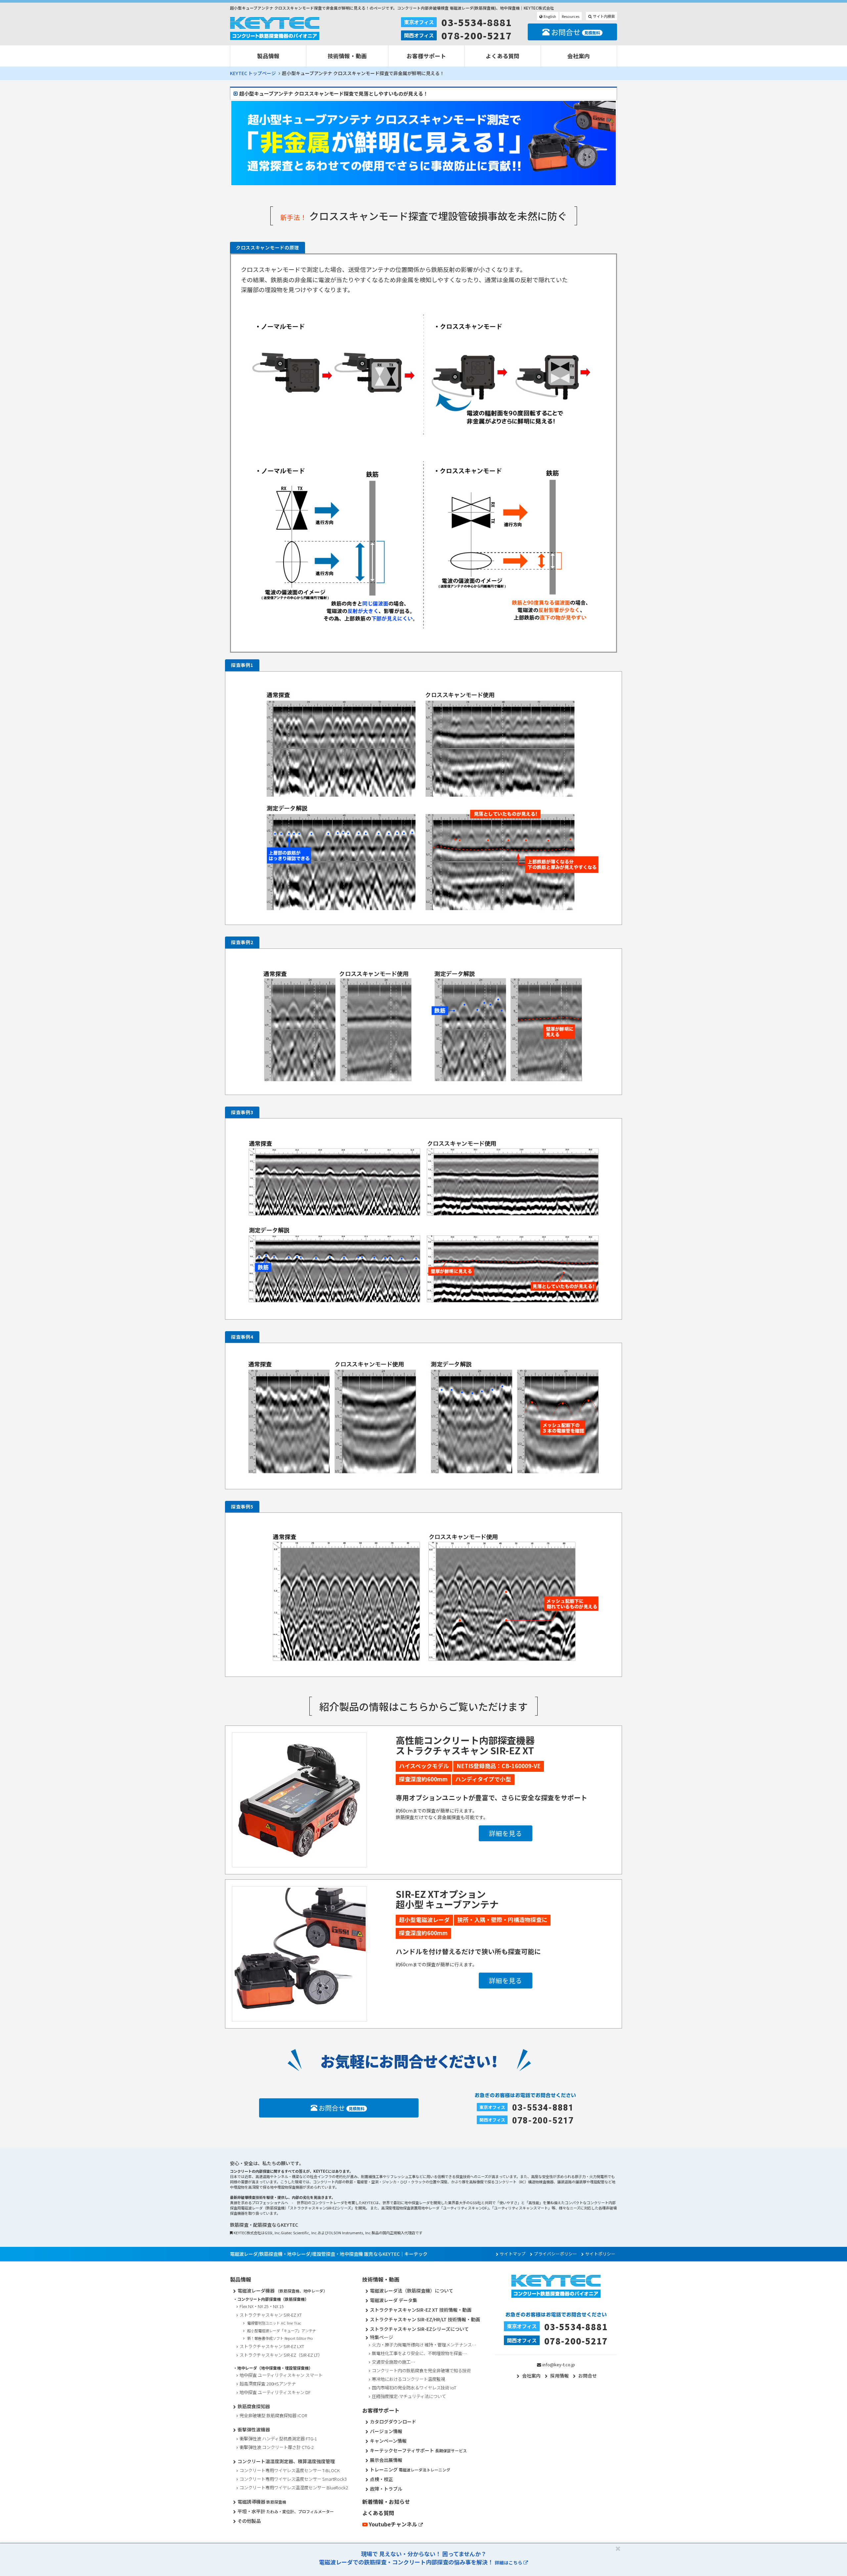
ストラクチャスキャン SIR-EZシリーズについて (419, 2329)
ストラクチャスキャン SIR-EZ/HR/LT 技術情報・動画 (425, 2319)
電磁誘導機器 (262, 2502)
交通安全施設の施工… (394, 2362)
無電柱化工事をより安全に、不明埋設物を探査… (419, 2353)
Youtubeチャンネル (393, 2524)
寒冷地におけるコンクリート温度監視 (408, 2379)
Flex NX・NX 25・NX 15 (262, 2306)
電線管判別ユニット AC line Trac (274, 2323)
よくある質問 (503, 56)
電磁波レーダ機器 (282, 2291)
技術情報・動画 (347, 56)
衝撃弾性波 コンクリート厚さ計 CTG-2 (277, 2447)
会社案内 (579, 56)
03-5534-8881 (477, 22)
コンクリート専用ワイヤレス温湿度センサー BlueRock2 (294, 2488)
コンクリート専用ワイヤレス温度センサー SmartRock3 (293, 2479)
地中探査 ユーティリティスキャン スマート (281, 2375)
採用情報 (559, 2376)
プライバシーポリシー (556, 2254)
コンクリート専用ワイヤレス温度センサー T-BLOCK (290, 2470)
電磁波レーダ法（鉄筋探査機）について (412, 2291)
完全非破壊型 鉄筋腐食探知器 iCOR (273, 2415)
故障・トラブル (386, 2489)
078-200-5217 (477, 35)
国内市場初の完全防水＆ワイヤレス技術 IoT (414, 2388)
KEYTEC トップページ (253, 73)
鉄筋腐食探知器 (254, 2406)
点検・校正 (381, 2479)
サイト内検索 (603, 16)
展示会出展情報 (386, 2460)
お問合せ (575, 32)
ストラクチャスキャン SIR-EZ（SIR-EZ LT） (281, 2355)
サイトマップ (513, 2254)
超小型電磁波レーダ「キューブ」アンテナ (282, 2331)
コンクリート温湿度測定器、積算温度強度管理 (286, 2461)
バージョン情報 (386, 2431)
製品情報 (268, 56)
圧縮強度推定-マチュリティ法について (409, 2396)
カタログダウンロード (393, 2422)
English (549, 16)
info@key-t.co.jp (559, 2364)
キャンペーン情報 (388, 2441)
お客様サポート (426, 56)
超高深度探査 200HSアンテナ (268, 2384)
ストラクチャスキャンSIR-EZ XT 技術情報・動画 (421, 2310)
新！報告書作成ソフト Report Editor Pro (280, 2338)
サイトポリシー (600, 2254)
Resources (571, 16)
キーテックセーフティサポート (418, 2450)
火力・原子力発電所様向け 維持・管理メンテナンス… (424, 2345)
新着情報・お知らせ (386, 2502)
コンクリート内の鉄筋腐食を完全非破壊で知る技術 (421, 2370)
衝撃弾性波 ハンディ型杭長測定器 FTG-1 (278, 2439)
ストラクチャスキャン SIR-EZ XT (271, 2315)
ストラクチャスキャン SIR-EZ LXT (272, 2346)
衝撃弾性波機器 (254, 2429)
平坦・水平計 (286, 2511)
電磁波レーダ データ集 (394, 2300)
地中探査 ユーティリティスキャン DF (275, 2392)
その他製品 (249, 2521)
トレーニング (410, 2469)
